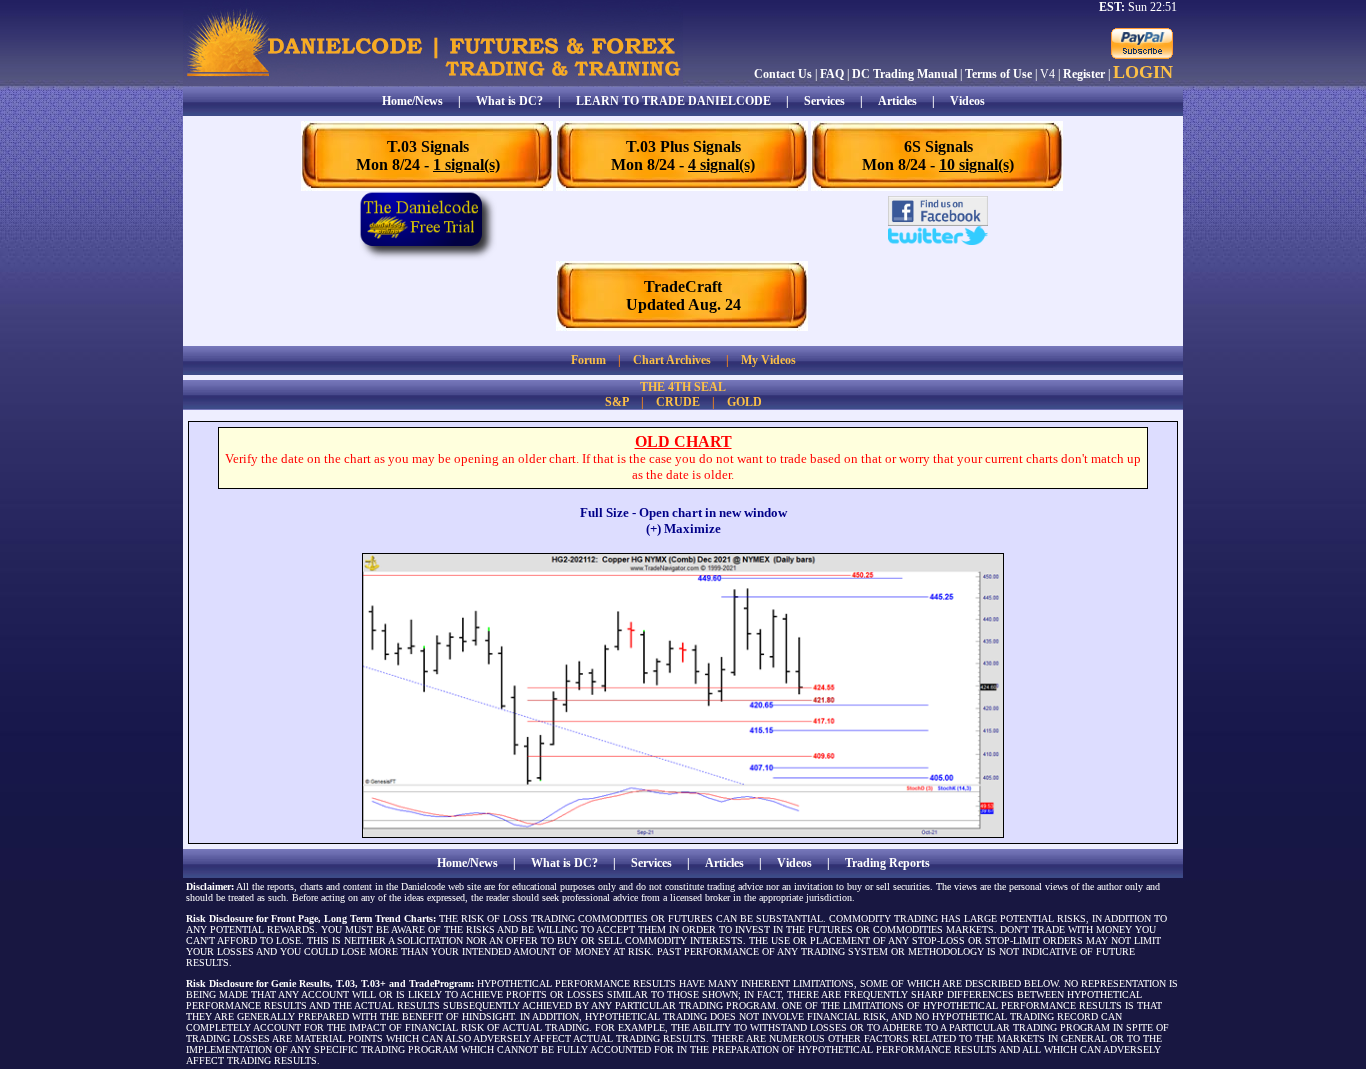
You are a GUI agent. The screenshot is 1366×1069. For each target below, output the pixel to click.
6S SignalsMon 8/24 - (938, 155)
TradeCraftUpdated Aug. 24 (683, 295)
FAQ (832, 74)
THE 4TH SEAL (683, 387)
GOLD (744, 402)
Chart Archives (672, 360)
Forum (588, 360)
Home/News (412, 101)
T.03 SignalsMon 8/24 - (428, 155)
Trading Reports (887, 863)
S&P (617, 402)
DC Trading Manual (904, 74)
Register (1084, 74)
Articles (897, 101)
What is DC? (509, 101)
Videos (967, 101)
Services (824, 101)
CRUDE (678, 402)
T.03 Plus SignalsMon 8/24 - (683, 155)
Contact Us (783, 74)
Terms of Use (998, 74)
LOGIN (1143, 72)
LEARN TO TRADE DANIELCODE (673, 101)
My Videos (768, 360)
